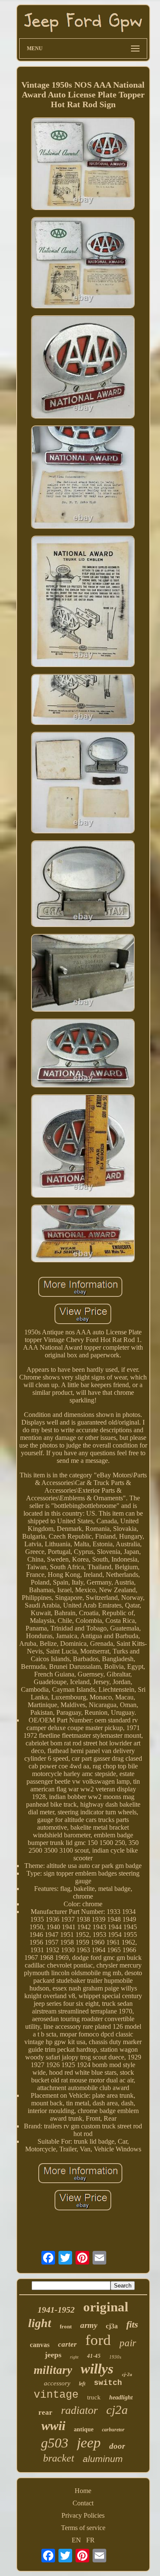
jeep (89, 2443)
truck (94, 2397)
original (106, 2307)
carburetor (113, 2430)
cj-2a (127, 2374)
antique (84, 2429)
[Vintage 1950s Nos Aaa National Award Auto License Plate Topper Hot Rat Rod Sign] (83, 165)
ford (98, 2340)
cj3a (112, 2326)
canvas (40, 2345)
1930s (115, 2357)
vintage (56, 2395)
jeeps (53, 2355)
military (53, 2370)
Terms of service (83, 2528)
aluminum (103, 2459)
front (66, 2326)
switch (108, 2383)
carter (67, 2344)
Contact (83, 2503)
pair (128, 2343)
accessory (57, 2383)
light (40, 2323)
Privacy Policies (83, 2515)
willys (97, 2369)
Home (83, 2491)
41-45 (94, 2356)
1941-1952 (56, 2310)
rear (45, 2412)
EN (76, 2540)
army (89, 2325)
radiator (79, 2410)
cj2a (117, 2410)
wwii (53, 2426)
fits (132, 2324)
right (74, 2357)
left (82, 2384)
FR (90, 2540)
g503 (55, 2443)
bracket (59, 2458)
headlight (121, 2398)
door (117, 2446)
